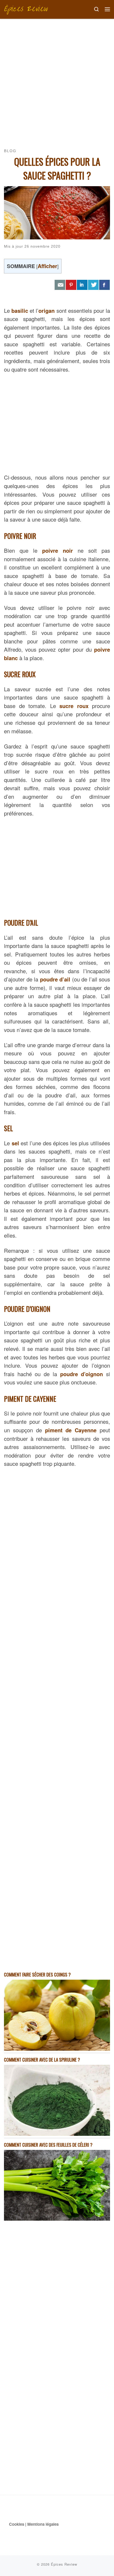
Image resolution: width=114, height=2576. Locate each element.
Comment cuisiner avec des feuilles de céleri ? (48, 2145)
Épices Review (64, 2564)
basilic (20, 311)
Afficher (47, 266)
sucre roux (74, 706)
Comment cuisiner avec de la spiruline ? (42, 2060)
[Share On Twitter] (93, 285)
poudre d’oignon (82, 1374)
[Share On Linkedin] (82, 285)
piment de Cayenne (71, 1430)
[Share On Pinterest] (71, 285)
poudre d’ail (55, 979)
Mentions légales (43, 2524)
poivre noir (58, 550)
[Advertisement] (57, 79)
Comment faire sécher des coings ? (37, 1974)
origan (47, 311)
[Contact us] (60, 285)
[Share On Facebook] (104, 285)
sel (15, 1143)
